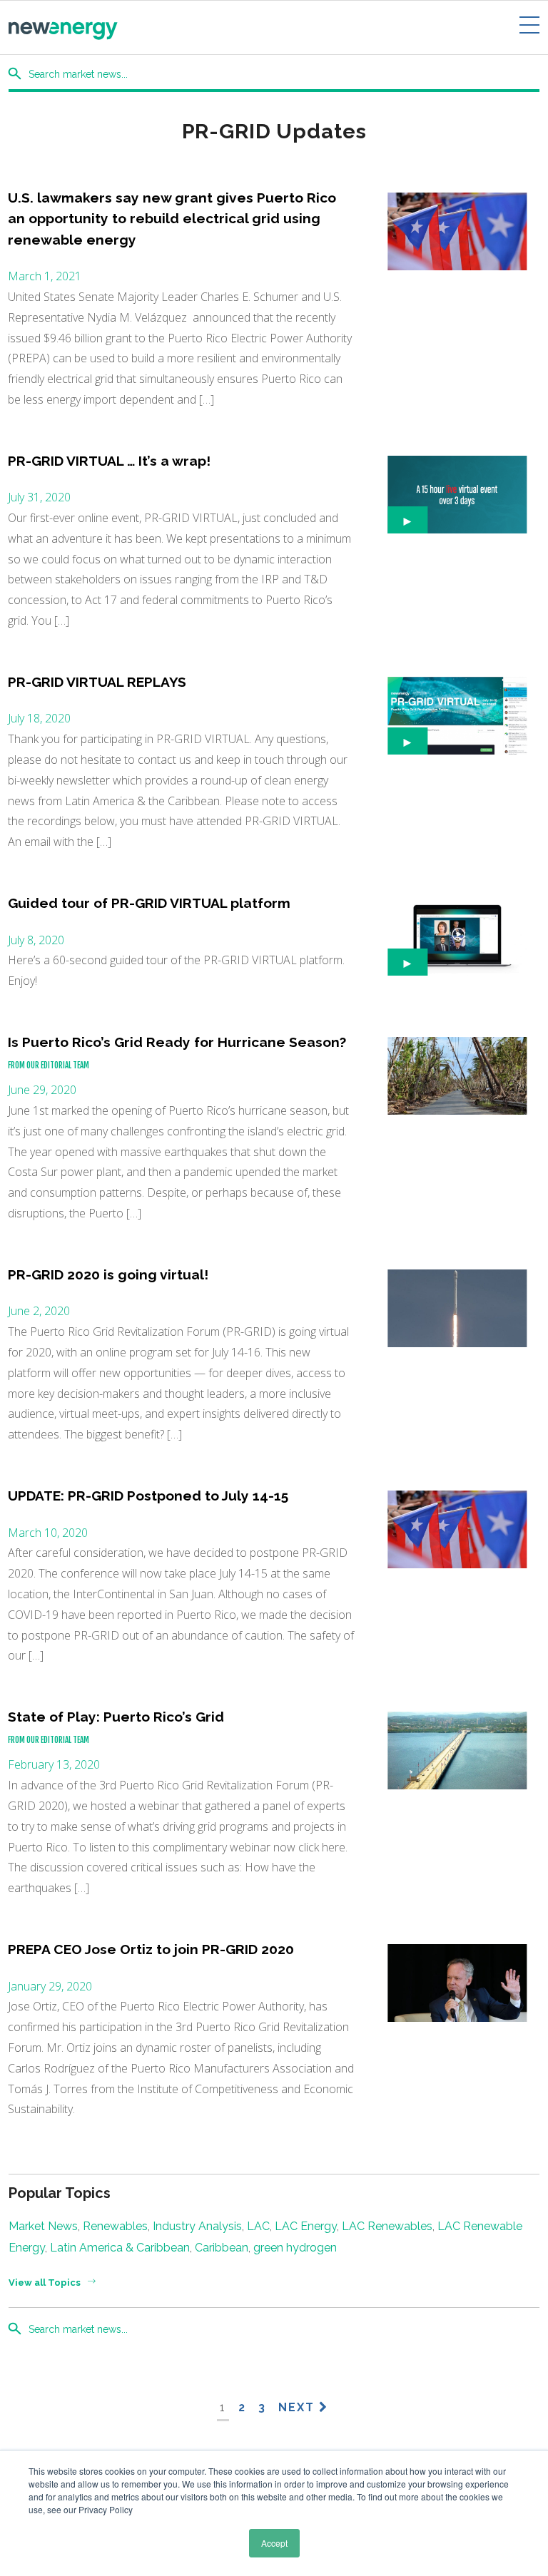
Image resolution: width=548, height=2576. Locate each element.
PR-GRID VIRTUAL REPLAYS (97, 682)
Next (299, 2407)
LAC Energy (306, 2226)
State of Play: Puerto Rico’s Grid (116, 1717)
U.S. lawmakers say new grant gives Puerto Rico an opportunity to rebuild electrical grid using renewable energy (172, 219)
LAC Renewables (387, 2226)
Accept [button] (274, 2543)
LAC (258, 2226)
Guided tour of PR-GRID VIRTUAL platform (149, 903)
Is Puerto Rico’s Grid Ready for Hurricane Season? (177, 1042)
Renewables (115, 2226)
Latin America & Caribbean (120, 2248)
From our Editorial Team (49, 1065)
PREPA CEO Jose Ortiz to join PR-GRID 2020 (151, 1949)
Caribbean (222, 2248)
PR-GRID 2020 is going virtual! (108, 1274)
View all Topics (45, 2283)
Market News (43, 2226)
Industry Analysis (197, 2226)
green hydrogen (295, 2248)
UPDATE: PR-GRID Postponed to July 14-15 (148, 1496)
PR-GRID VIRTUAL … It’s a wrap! (109, 461)
